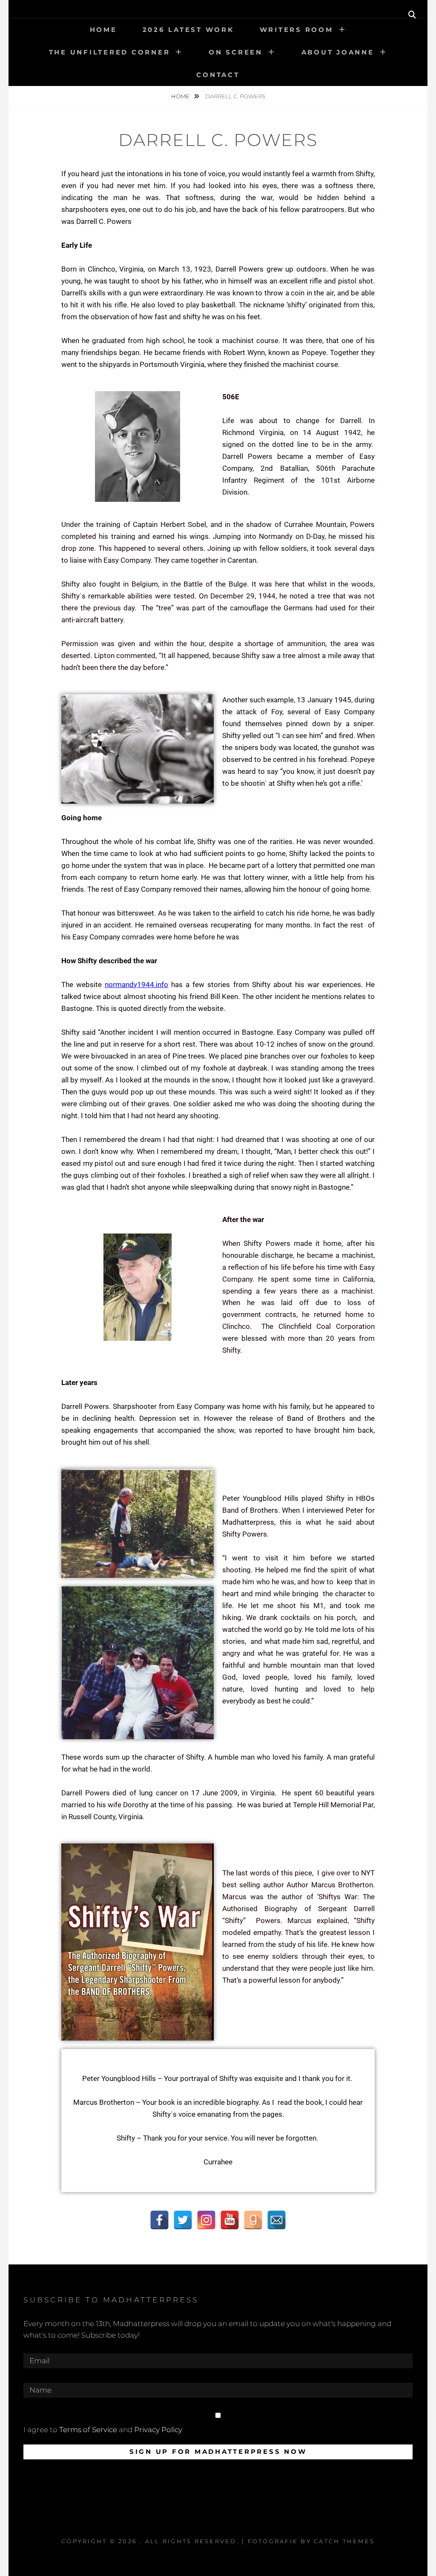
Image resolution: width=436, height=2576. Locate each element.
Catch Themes (344, 2541)
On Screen (236, 52)
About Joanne (338, 52)
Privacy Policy (158, 2430)
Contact (218, 75)
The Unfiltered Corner (110, 52)
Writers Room (297, 30)
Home (103, 30)
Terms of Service (88, 2430)
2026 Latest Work (188, 30)
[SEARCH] (412, 15)
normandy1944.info (136, 985)
